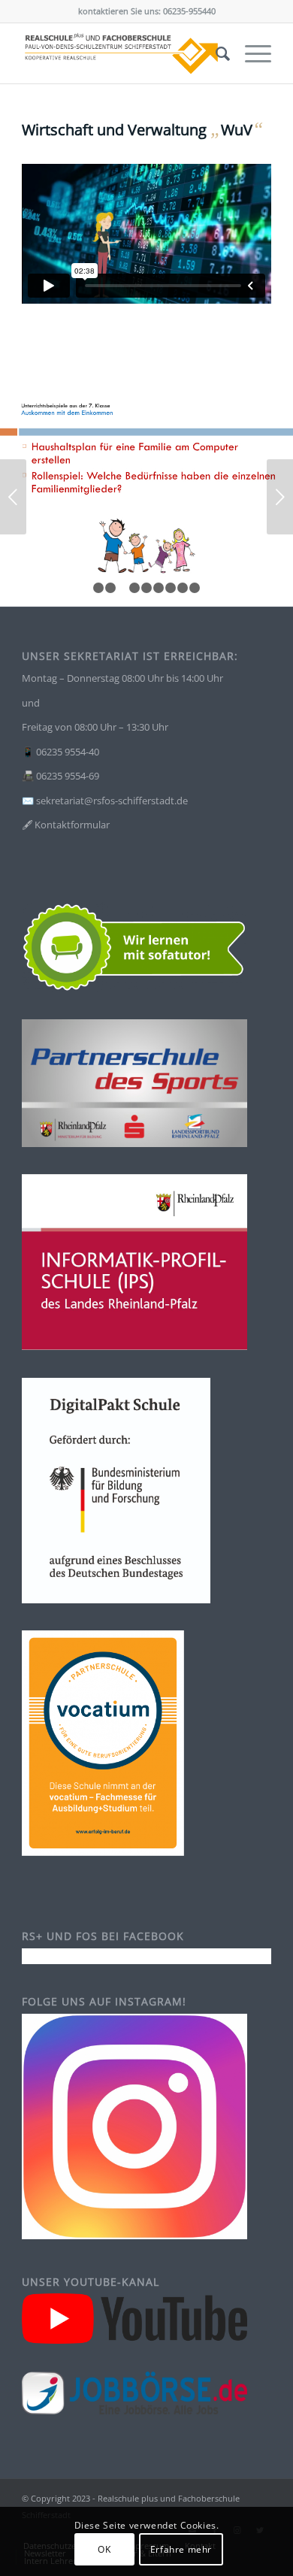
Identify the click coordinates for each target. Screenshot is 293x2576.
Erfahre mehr (181, 2549)
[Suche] (215, 53)
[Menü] (251, 53)
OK (104, 2549)
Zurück (13, 497)
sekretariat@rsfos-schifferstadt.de (112, 801)
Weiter (280, 497)
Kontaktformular (72, 825)
